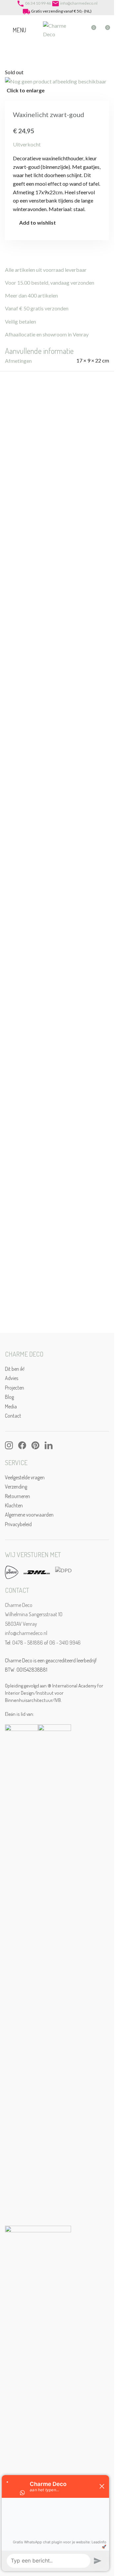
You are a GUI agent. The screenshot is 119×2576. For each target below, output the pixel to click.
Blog (9, 1397)
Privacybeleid (18, 1524)
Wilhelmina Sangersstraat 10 (34, 1614)
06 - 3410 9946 (65, 1643)
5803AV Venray (21, 1624)
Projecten (15, 1388)
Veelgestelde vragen (25, 1477)
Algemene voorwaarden (29, 1515)
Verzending (16, 1487)
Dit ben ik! (15, 1369)
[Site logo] (56, 29)
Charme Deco (19, 1605)
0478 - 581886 (28, 1643)
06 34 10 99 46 (38, 3)
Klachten (14, 1505)
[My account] (79, 30)
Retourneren (18, 1496)
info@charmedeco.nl (79, 3)
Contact (13, 1416)
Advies (12, 1378)
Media (11, 1406)
